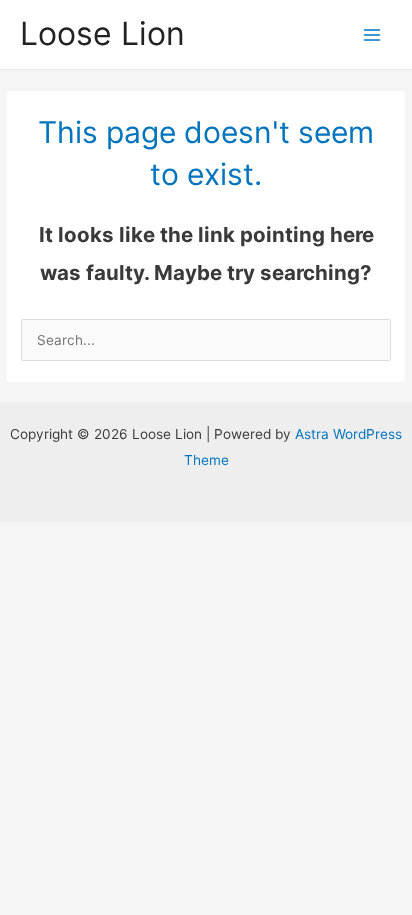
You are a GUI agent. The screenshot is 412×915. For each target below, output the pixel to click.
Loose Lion (102, 33)
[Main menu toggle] (372, 34)
